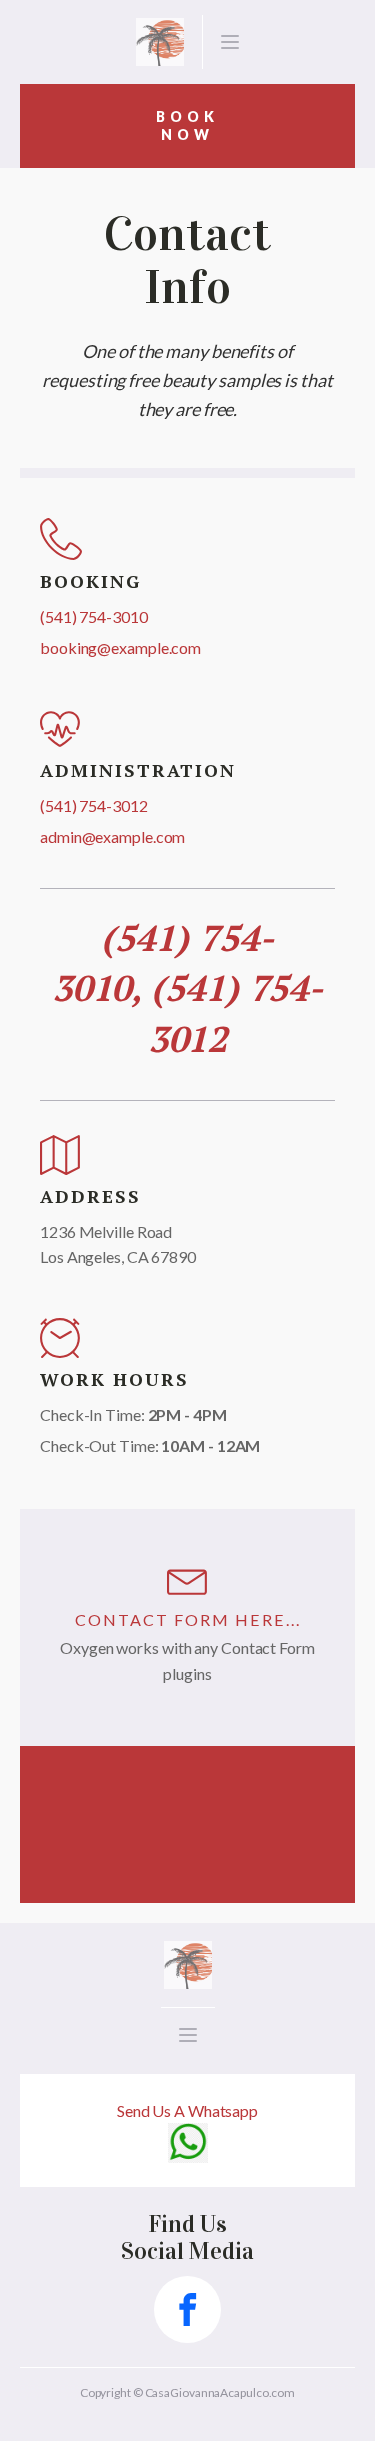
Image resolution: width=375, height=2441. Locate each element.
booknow (187, 125)
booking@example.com (120, 647)
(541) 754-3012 (94, 805)
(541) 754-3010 (94, 616)
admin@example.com (112, 836)
